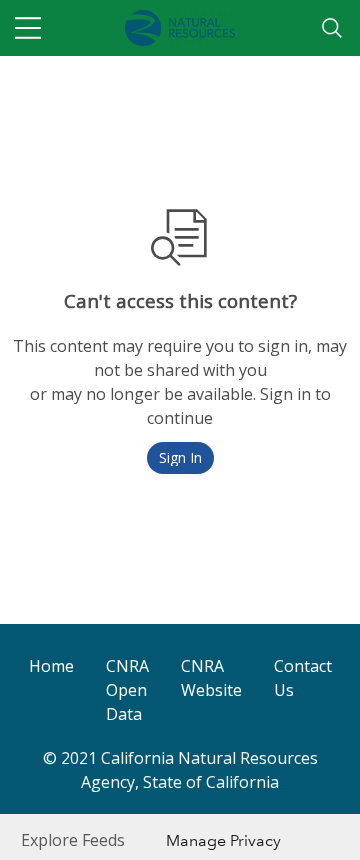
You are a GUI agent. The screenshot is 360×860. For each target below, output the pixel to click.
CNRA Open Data (127, 690)
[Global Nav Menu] (28, 28)
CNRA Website (211, 678)
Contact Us (303, 678)
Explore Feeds (73, 840)
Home (51, 666)
